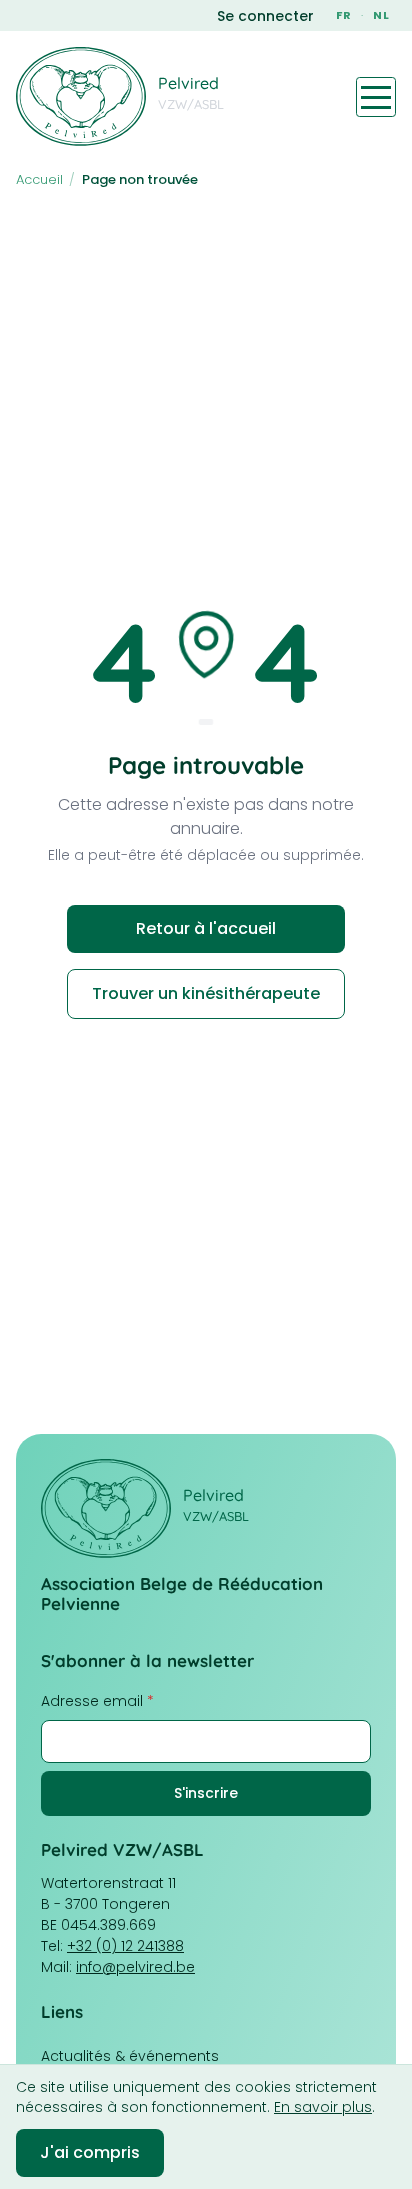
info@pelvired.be (135, 1967)
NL (381, 15)
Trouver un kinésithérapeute (206, 993)
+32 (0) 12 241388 (125, 1946)
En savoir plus (323, 2107)
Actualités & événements (130, 2056)
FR (344, 15)
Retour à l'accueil (206, 928)
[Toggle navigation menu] (376, 97)
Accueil (39, 179)
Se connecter (265, 16)
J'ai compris (90, 2152)
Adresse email (97, 1701)
